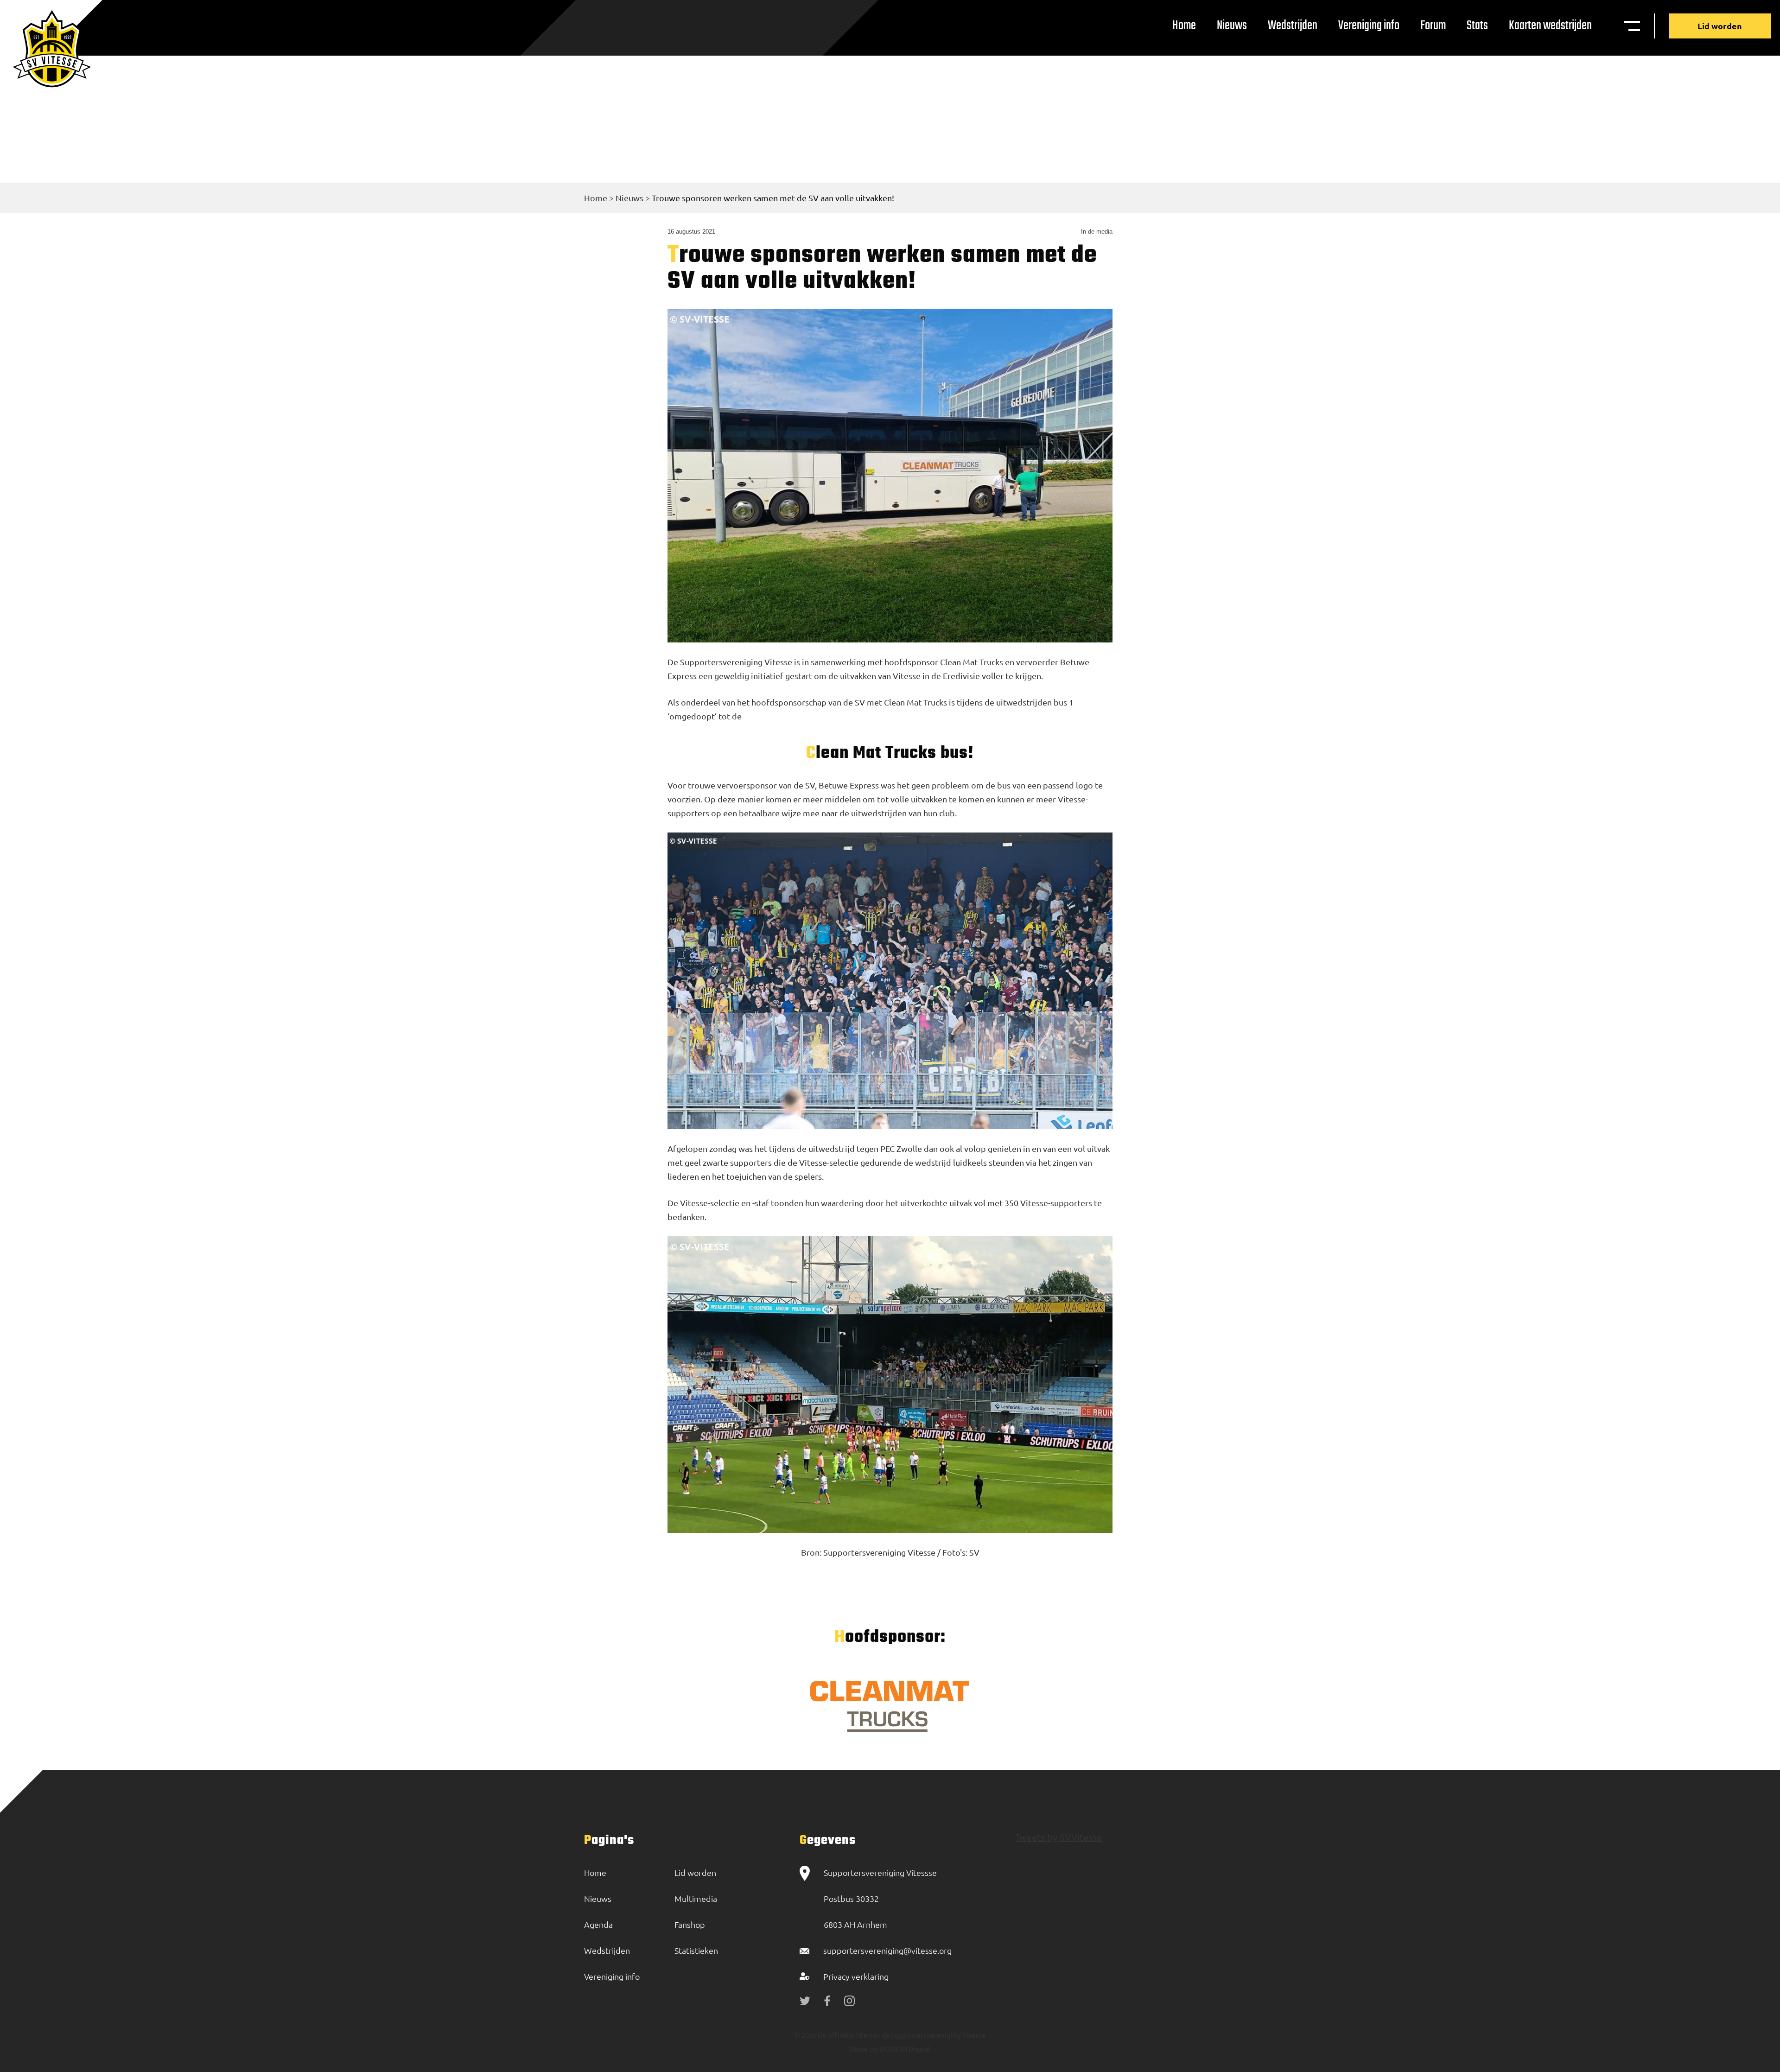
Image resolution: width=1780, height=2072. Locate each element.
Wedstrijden (1293, 26)
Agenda (598, 1924)
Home (1184, 26)
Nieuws (1232, 26)
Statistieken (696, 1950)
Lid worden (1720, 26)
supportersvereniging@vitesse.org (887, 1950)
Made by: (864, 2049)
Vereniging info (1369, 26)
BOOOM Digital (904, 2049)
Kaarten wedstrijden (1550, 26)
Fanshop (690, 1924)
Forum (1433, 26)
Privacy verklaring (856, 1976)
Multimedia (696, 1898)
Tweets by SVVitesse (1058, 1837)
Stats (1477, 26)
